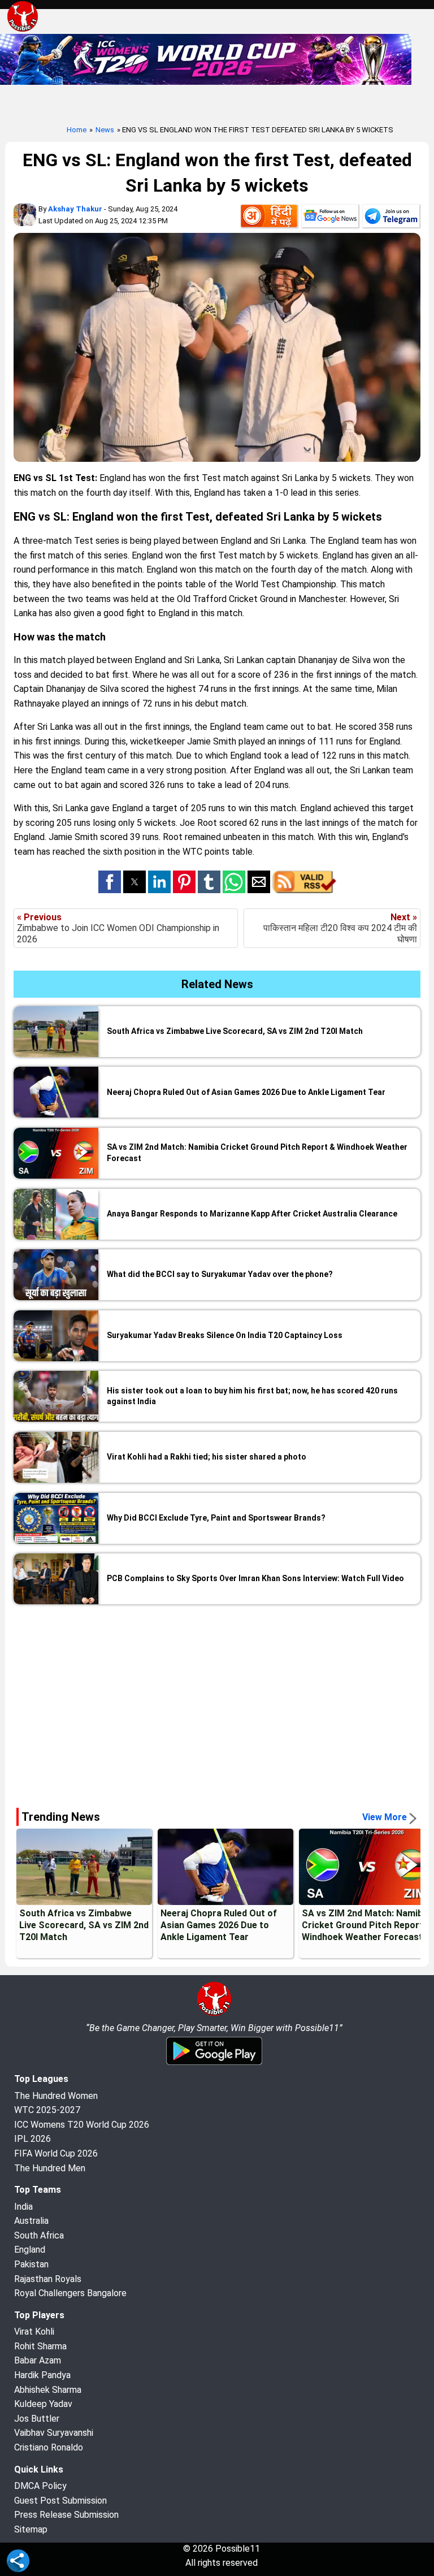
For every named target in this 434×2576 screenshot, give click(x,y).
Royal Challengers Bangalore (70, 2293)
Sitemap (31, 2529)
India (23, 2207)
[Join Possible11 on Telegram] (391, 218)
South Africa (39, 2235)
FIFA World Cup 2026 (56, 2153)
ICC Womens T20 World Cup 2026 (82, 2125)
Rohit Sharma (40, 2346)
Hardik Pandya (42, 2375)
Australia (31, 2221)
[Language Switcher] (269, 218)
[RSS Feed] (304, 890)
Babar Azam (38, 2360)
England (30, 2250)
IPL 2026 (32, 2139)
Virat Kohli (34, 2332)
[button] (110, 882)
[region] (217, 1702)
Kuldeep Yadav (43, 2404)
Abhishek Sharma (48, 2390)
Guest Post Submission (60, 2501)
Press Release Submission (66, 2515)
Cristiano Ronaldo (49, 2447)
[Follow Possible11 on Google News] (330, 218)
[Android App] (214, 2063)
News (105, 130)
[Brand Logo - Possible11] (214, 2014)
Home (77, 130)
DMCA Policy (40, 2486)
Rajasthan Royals (48, 2279)
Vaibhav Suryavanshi (54, 2433)
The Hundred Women (56, 2096)
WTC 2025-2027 (47, 2110)
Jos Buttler (37, 2419)
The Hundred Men (50, 2168)
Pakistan (31, 2264)
